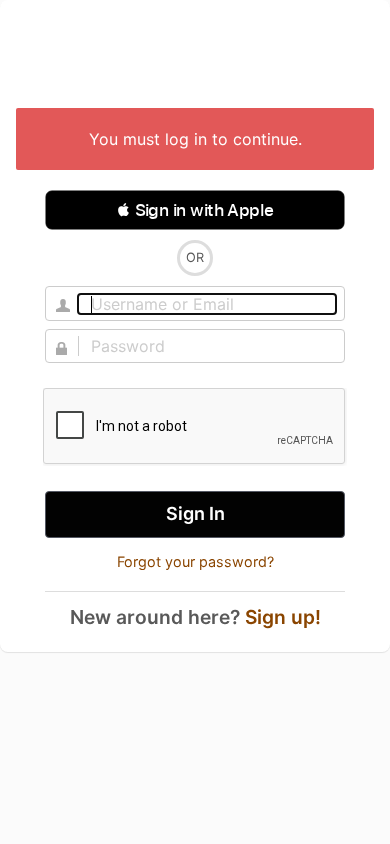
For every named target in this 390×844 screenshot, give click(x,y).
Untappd (195, 56)
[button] (195, 210)
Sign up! (283, 617)
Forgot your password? (195, 561)
